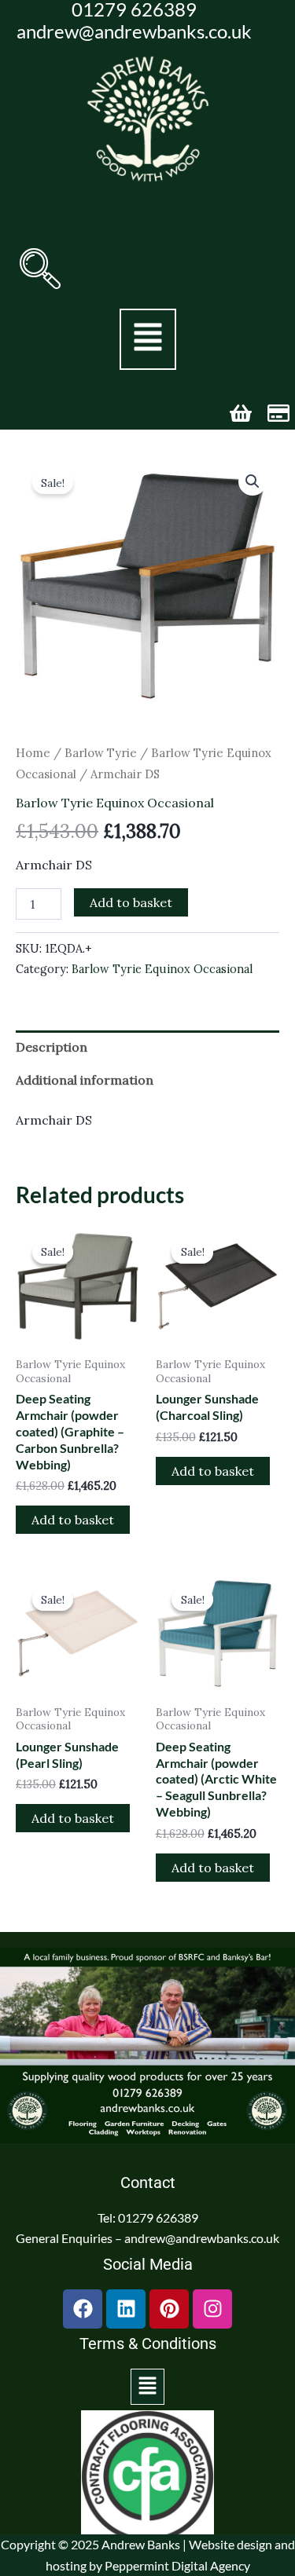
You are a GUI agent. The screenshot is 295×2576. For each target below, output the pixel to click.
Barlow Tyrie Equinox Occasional (115, 803)
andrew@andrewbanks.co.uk (134, 31)
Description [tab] (52, 1047)
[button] (40, 269)
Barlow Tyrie (101, 753)
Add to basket (131, 902)
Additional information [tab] (85, 1080)
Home (33, 753)
